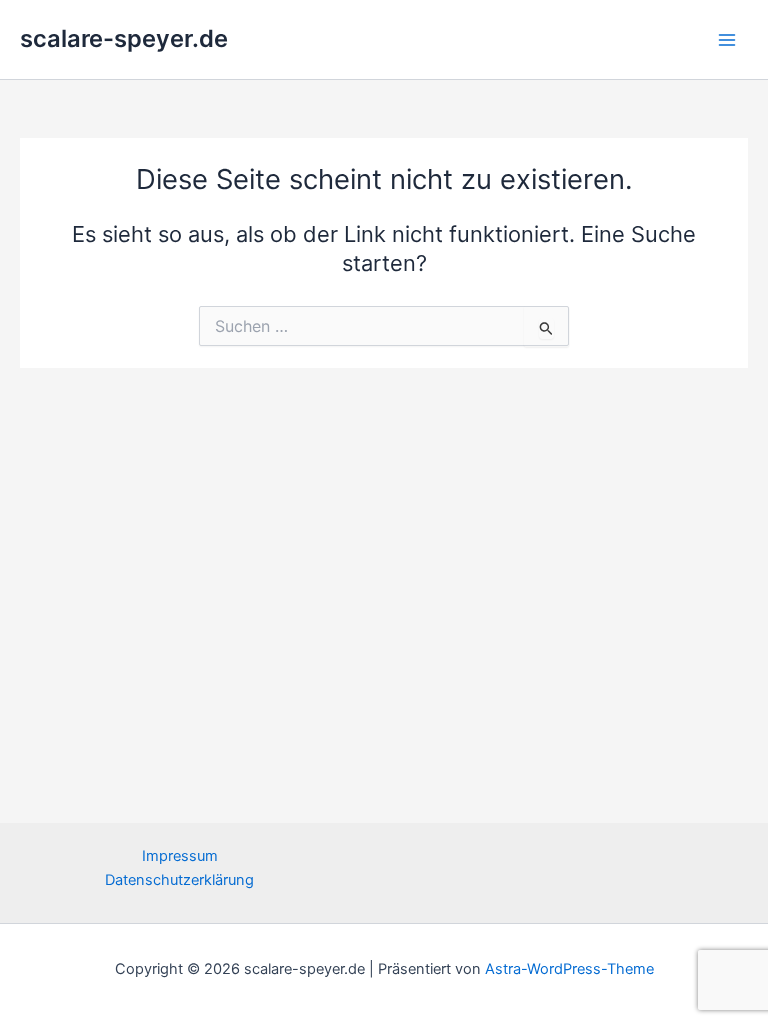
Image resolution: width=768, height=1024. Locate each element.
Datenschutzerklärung (179, 880)
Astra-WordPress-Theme (569, 969)
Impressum (180, 856)
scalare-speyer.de (124, 38)
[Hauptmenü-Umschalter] (727, 40)
